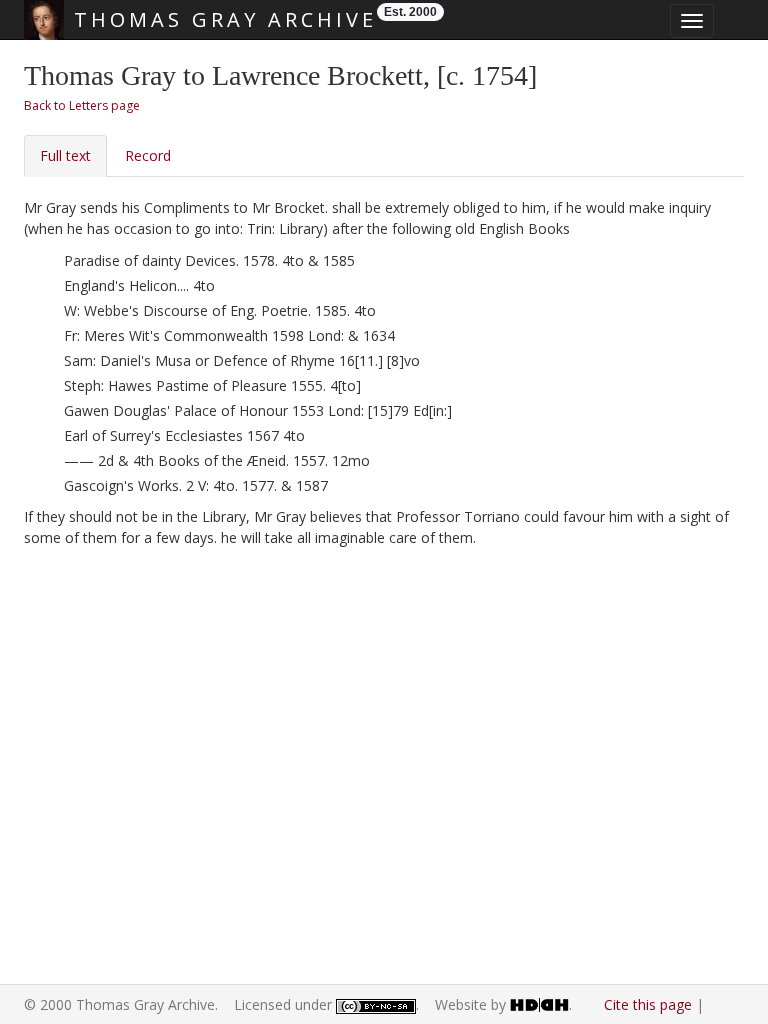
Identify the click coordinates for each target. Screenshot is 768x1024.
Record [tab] (148, 155)
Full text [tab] (65, 155)
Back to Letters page (82, 105)
